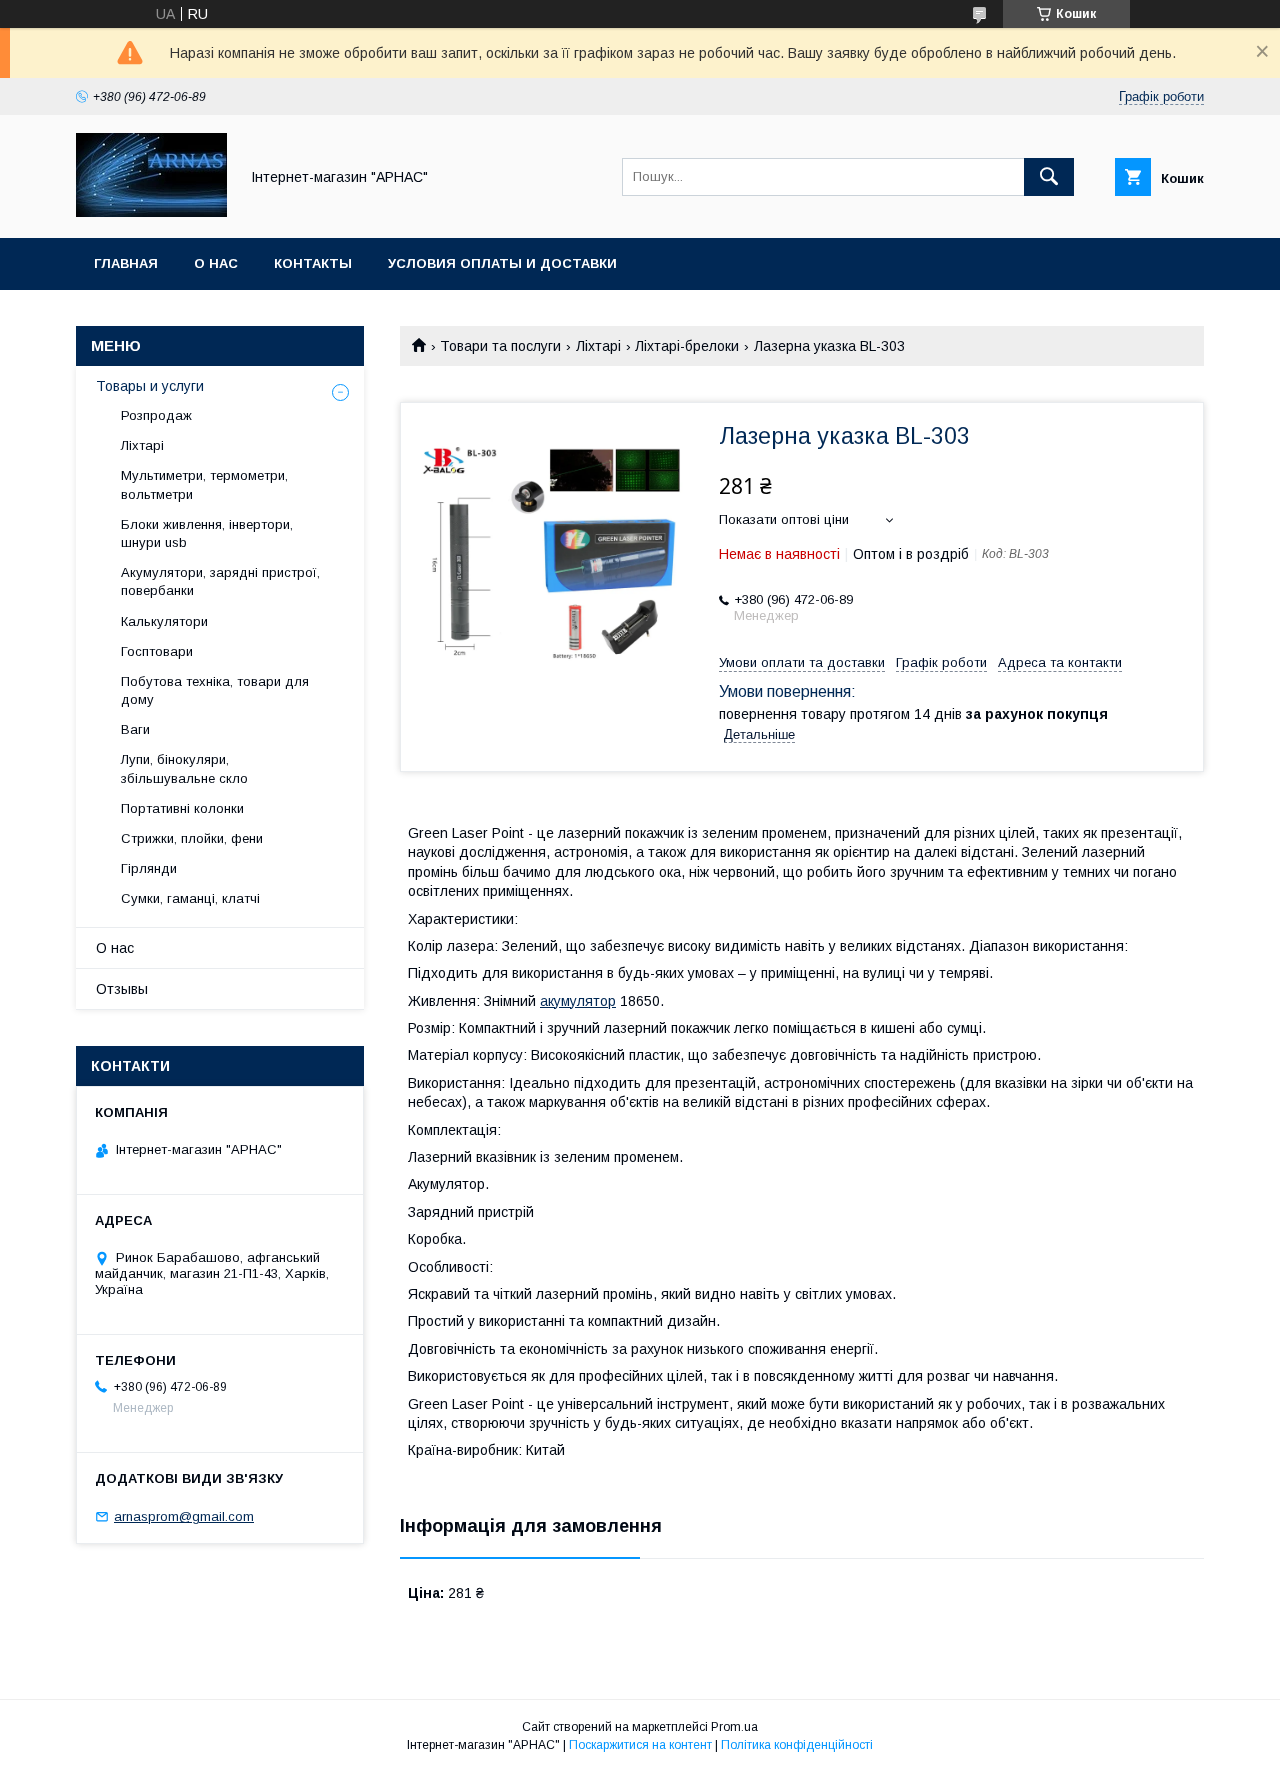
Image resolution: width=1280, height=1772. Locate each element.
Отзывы (122, 989)
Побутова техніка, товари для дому (215, 690)
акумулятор (578, 1001)
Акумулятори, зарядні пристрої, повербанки (220, 581)
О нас (216, 263)
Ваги (135, 729)
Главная (126, 263)
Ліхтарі (598, 346)
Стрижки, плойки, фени (192, 838)
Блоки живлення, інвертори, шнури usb (207, 533)
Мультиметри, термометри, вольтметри (204, 484)
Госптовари (157, 651)
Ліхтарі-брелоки (687, 346)
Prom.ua (734, 1727)
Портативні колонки (182, 808)
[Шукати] (1049, 177)
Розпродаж (156, 415)
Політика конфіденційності (797, 1745)
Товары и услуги (150, 386)
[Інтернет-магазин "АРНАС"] (151, 212)
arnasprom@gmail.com (184, 1516)
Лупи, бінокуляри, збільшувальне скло (184, 768)
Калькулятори (164, 621)
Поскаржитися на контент (640, 1745)
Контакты (313, 263)
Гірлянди (149, 868)
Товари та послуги (500, 346)
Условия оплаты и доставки (502, 263)
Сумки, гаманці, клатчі (190, 898)
